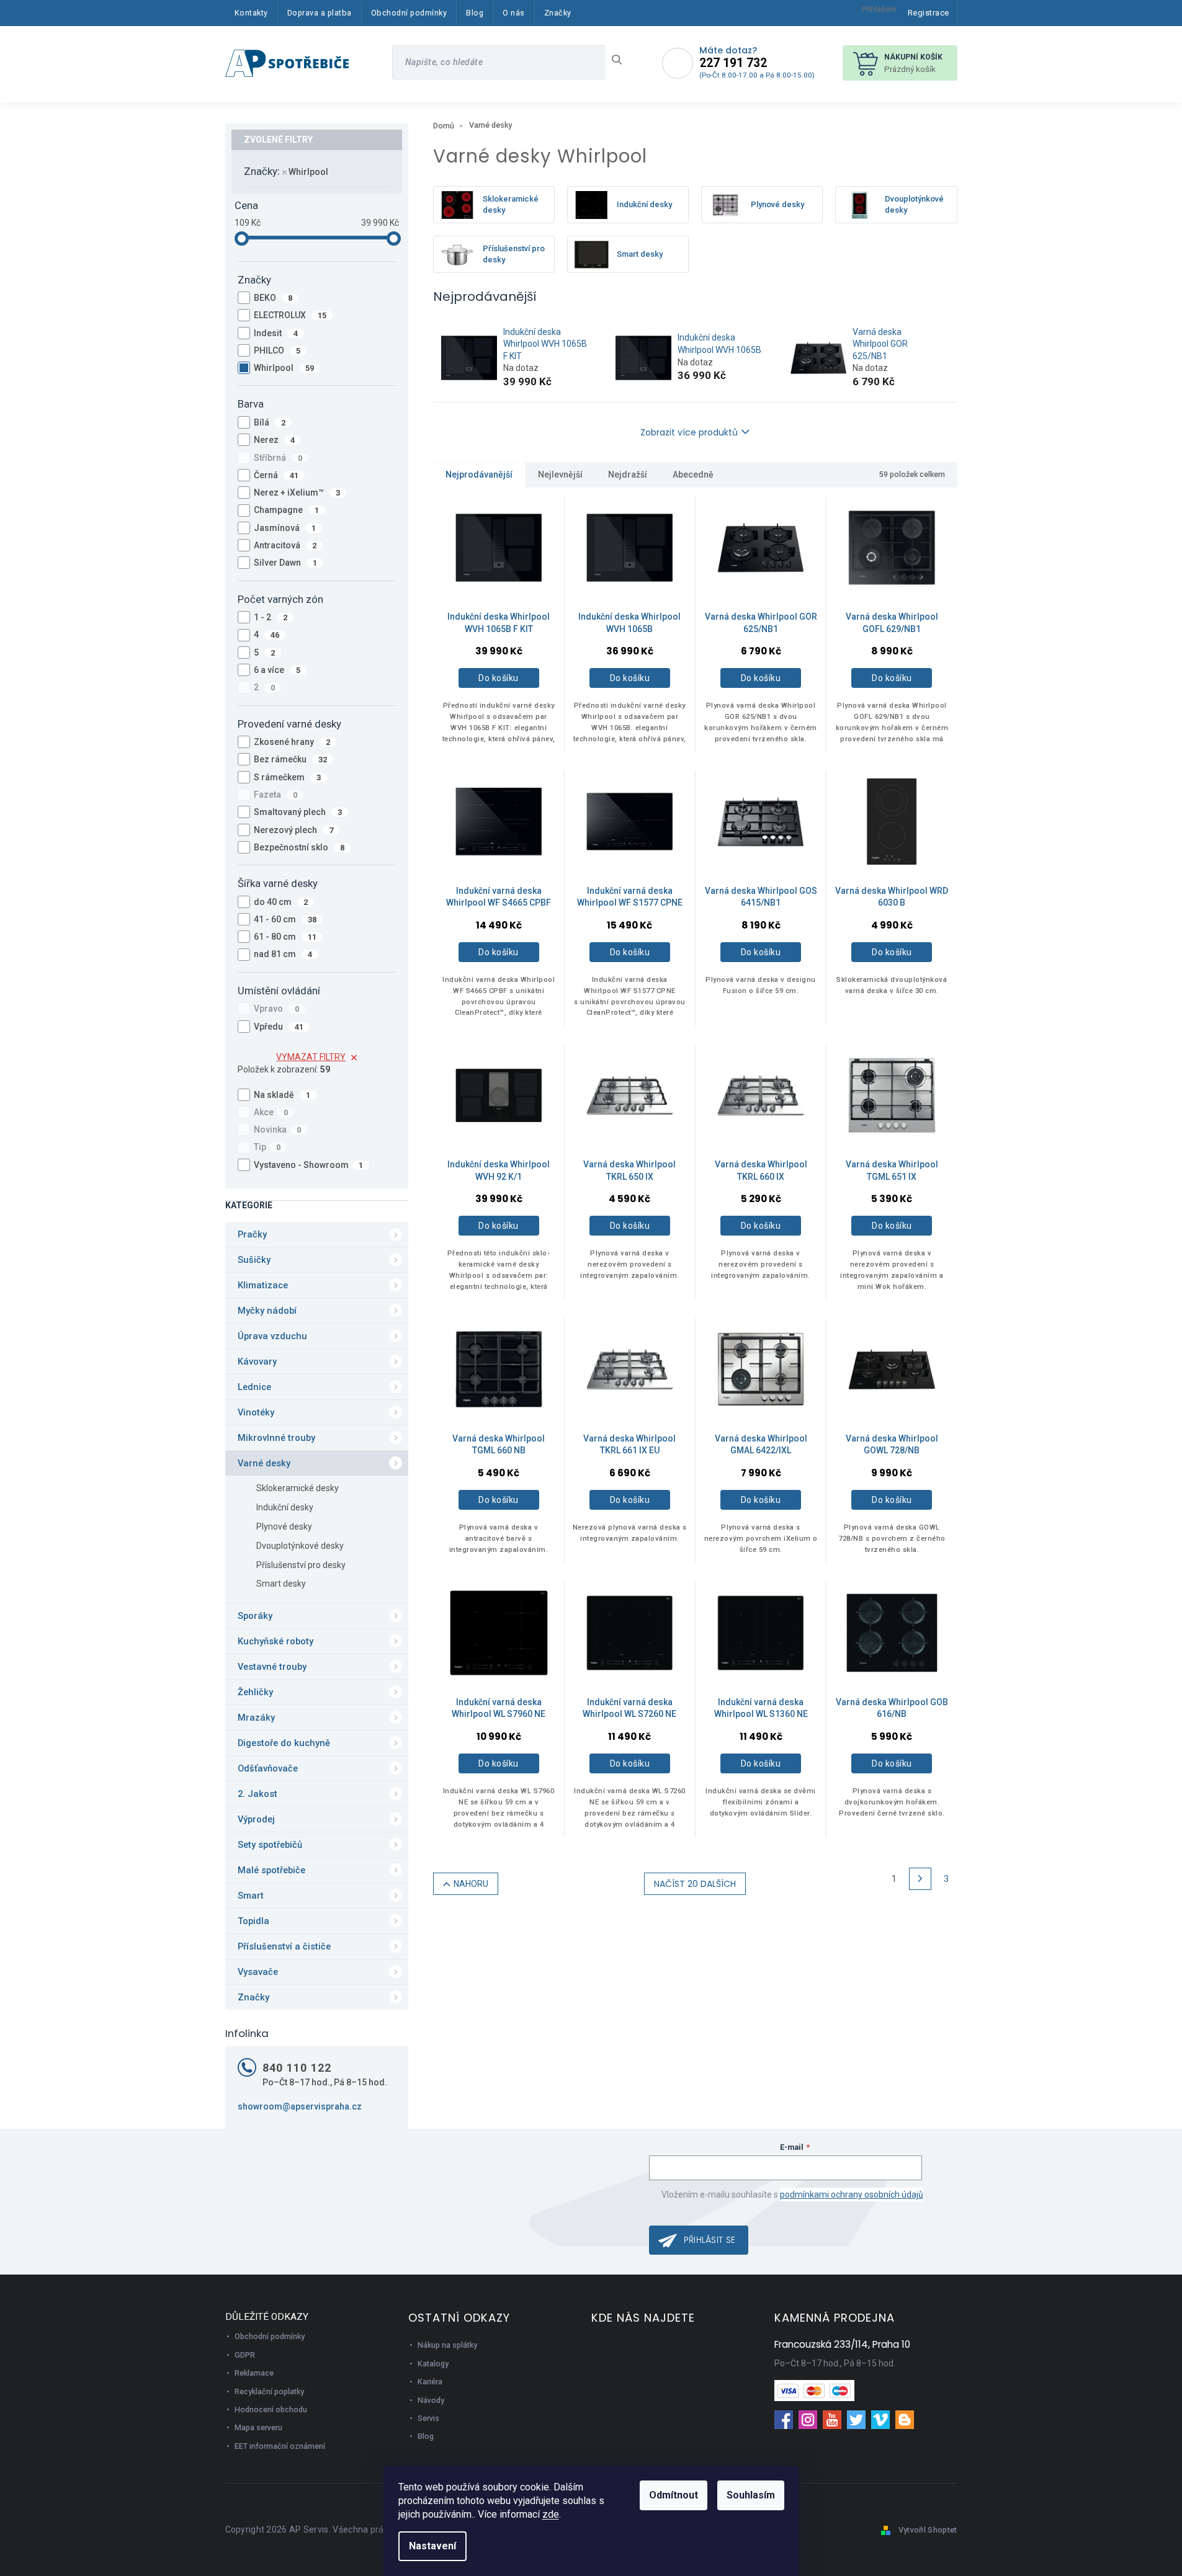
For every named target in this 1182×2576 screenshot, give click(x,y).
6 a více (277, 670)
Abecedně (693, 475)
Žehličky (255, 1692)
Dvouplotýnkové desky (300, 1546)
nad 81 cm (283, 954)
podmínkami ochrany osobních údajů (852, 2195)
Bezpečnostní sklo (299, 847)
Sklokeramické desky (298, 1488)
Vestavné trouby (272, 1667)
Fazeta (276, 795)
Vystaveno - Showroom (309, 1165)
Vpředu (279, 1027)
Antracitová (285, 545)
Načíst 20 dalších (695, 1884)
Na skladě (282, 1095)
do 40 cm (281, 902)
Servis (428, 2418)
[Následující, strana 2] (920, 1879)
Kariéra (430, 2382)
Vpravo (277, 1009)
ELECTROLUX (290, 315)
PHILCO (277, 350)
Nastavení (432, 2546)
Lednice (254, 1387)
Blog (426, 2436)
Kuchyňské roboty (275, 1641)
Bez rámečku (291, 759)
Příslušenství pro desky (301, 1565)
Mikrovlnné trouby (276, 1438)
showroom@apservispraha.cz (300, 2106)
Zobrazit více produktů (689, 432)
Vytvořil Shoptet (928, 2530)
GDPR (245, 2355)
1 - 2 (271, 617)
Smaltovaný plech (298, 812)
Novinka (278, 1130)
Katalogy (433, 2364)
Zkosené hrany (292, 742)
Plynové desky (284, 1526)
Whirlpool (309, 172)
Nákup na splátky (447, 2345)
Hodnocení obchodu (271, 2409)
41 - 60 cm (285, 919)
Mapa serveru (258, 2427)
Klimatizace (263, 1285)
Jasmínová (285, 528)
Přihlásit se (710, 2240)
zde (551, 2514)
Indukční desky (285, 1507)
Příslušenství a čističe (284, 1946)
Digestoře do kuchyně (284, 1743)
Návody (431, 2400)
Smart (251, 1896)
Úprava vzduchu (272, 1336)
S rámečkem (288, 777)
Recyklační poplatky (269, 2391)
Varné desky (264, 1463)
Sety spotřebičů (270, 1845)
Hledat (621, 60)
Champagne (287, 510)
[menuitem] (251, 13)
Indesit (276, 333)
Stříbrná (278, 458)
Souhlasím (751, 2495)
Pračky (252, 1234)
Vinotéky (256, 1412)
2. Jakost (257, 1794)
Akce (271, 1112)
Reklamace (254, 2373)
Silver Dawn (286, 563)
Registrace (929, 13)
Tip (267, 1147)
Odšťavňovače (268, 1768)
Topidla (253, 1921)
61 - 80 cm (285, 937)
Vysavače (258, 1972)
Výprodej (256, 1819)
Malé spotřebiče (271, 1870)
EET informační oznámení (280, 2446)
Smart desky (281, 1584)
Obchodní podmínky (270, 2336)
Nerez (275, 440)
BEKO (273, 298)
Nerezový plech (294, 830)
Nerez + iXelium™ (297, 492)
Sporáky (255, 1616)
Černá (276, 475)
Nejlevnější (560, 475)
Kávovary (257, 1362)
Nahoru (471, 1884)
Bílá (270, 422)
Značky (253, 1997)
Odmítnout (674, 2495)
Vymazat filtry (311, 1057)
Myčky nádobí (267, 1311)
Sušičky (254, 1260)
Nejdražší (628, 475)
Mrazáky (256, 1718)
